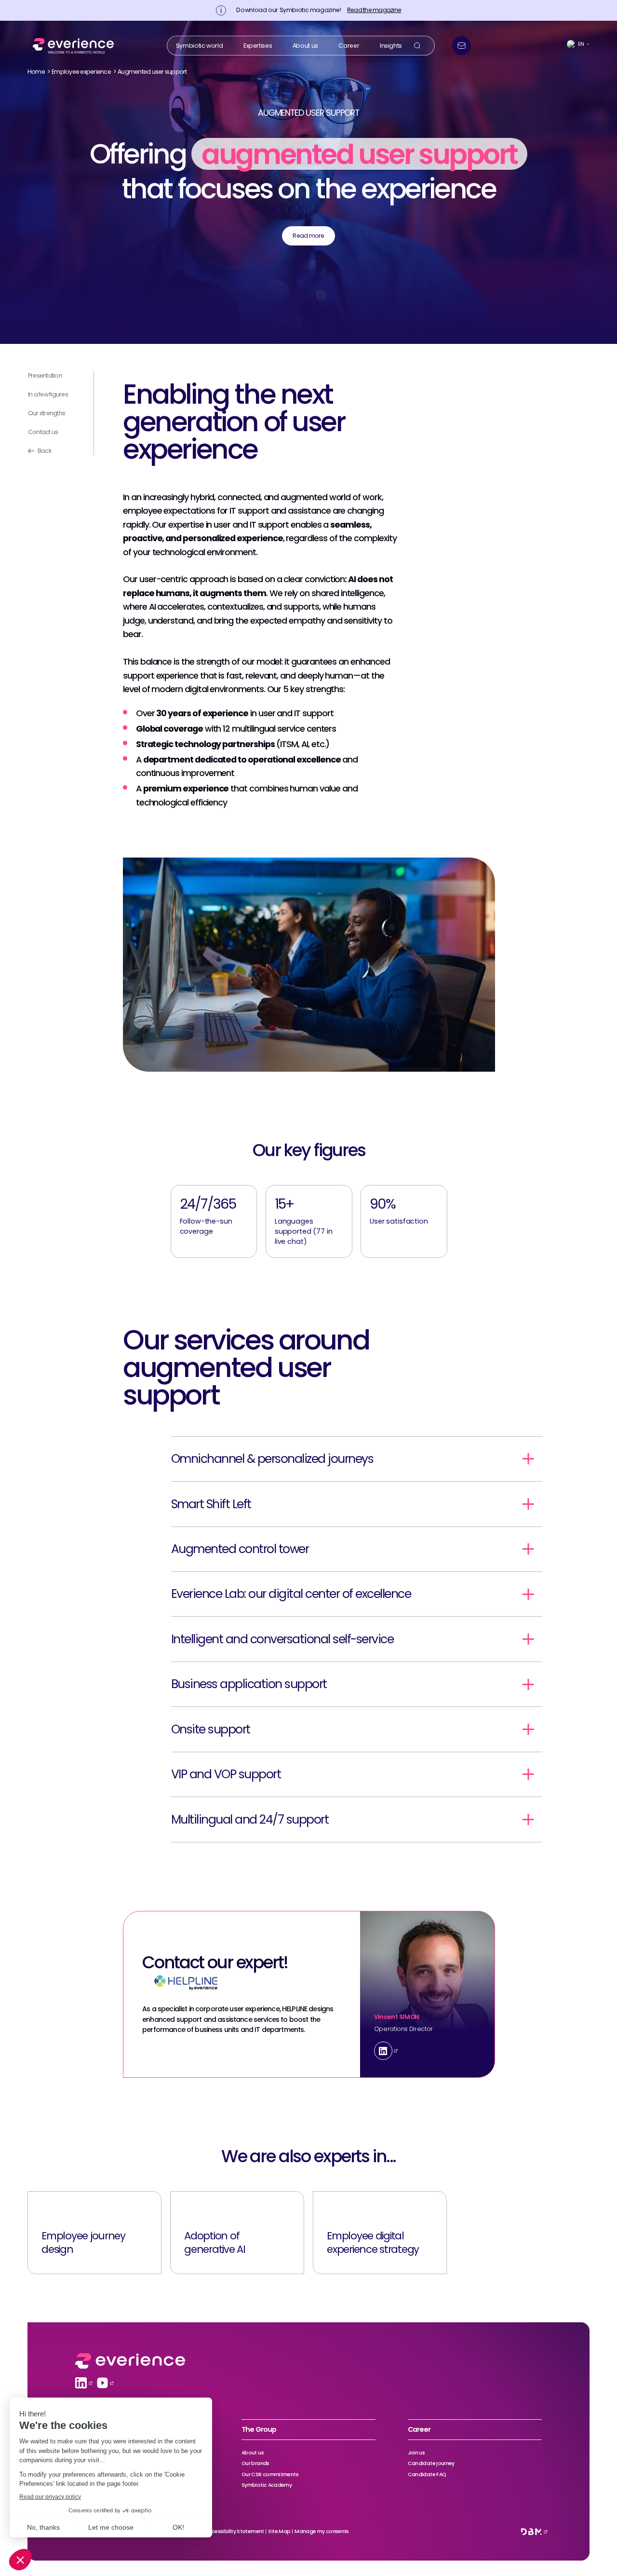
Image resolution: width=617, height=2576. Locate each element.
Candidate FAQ (427, 2474)
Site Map (279, 2531)
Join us (416, 2453)
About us (305, 45)
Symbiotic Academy (267, 2485)
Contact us (43, 432)
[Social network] (81, 2383)
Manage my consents (322, 2531)
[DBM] (531, 2532)
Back (44, 451)
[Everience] (71, 45)
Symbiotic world (199, 45)
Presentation (45, 375)
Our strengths (47, 413)
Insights (391, 45)
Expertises (258, 45)
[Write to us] (462, 46)
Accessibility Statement (235, 2531)
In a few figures (48, 394)
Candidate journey (431, 2463)
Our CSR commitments (270, 2474)
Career (349, 45)
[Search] (417, 46)
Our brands (255, 2463)
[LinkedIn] (383, 2051)
